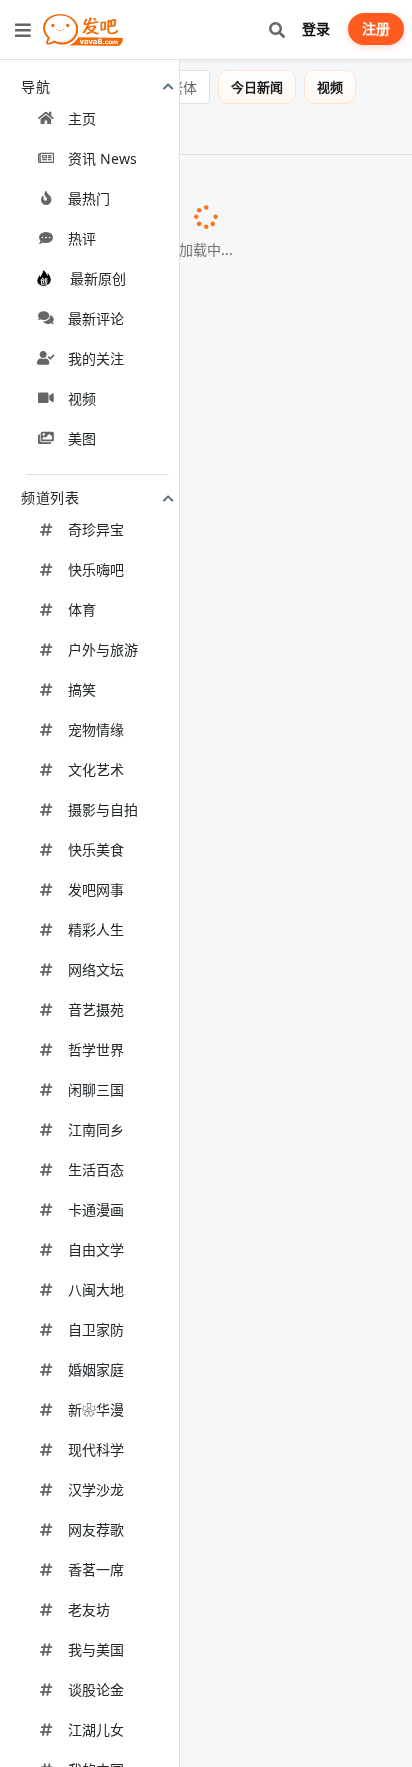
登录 (316, 28)
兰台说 (111, 519)
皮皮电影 (117, 213)
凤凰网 (116, 417)
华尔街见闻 (149, 1085)
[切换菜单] (23, 30)
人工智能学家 (123, 1187)
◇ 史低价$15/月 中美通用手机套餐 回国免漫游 (183, 1470)
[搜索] (276, 29)
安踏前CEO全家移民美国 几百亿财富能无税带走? (189, 1367)
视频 (330, 87)
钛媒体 (88, 621)
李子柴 (120, 1649)
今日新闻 (257, 87)
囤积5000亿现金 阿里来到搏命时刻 (140, 881)
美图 (26, 129)
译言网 (104, 315)
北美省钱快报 (127, 1751)
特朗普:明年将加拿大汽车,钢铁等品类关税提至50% (195, 1266)
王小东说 (62, 1391)
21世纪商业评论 (330, 882)
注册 (376, 28)
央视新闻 (62, 1289)
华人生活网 (101, 1547)
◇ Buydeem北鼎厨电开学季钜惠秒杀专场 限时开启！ (192, 815)
